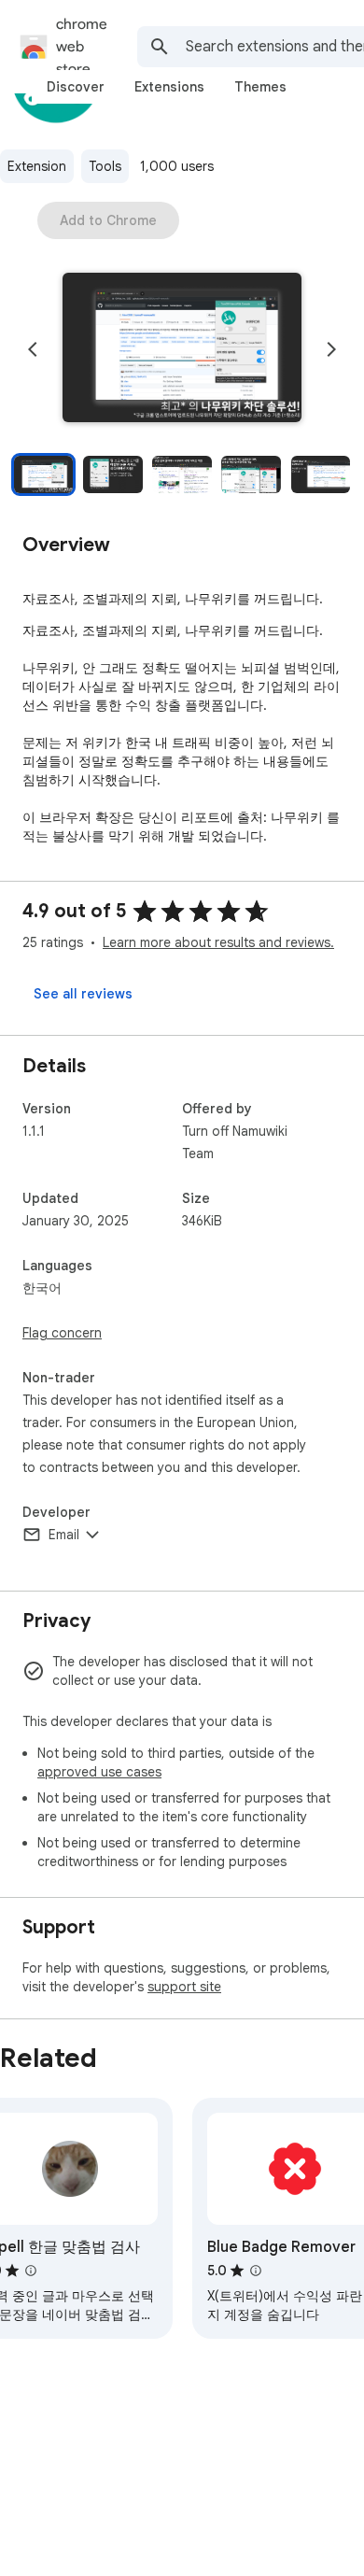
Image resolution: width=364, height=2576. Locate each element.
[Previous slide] (33, 349)
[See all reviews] (83, 994)
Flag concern (62, 1333)
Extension (37, 166)
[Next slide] (331, 349)
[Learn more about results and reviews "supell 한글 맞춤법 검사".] (31, 2271)
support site (184, 1987)
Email (64, 1535)
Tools (105, 166)
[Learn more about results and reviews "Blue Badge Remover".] (256, 2271)
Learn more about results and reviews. (218, 942)
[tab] (76, 87)
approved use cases (99, 1772)
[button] (182, 349)
